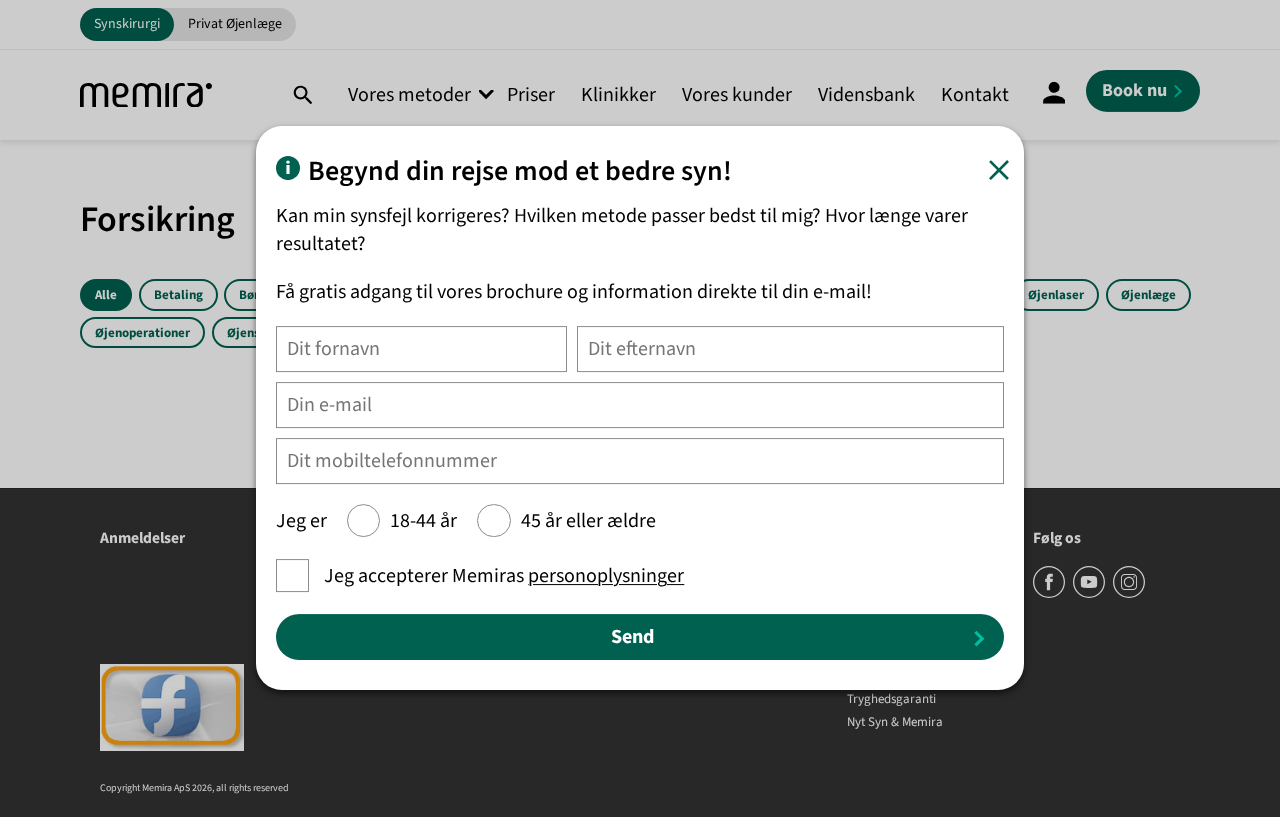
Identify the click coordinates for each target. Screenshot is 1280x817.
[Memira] (146, 95)
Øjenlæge (1148, 295)
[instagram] (1129, 594)
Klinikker (618, 95)
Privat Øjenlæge (235, 24)
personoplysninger (606, 577)
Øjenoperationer (142, 333)
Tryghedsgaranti (891, 700)
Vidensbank (866, 95)
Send (632, 638)
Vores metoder (409, 95)
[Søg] (302, 95)
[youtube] (1090, 594)
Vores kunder (737, 95)
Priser (531, 95)
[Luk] (999, 170)
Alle (106, 295)
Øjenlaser (1056, 295)
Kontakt (975, 95)
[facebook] (1050, 594)
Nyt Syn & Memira (895, 723)
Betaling (178, 295)
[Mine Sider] (1054, 95)
